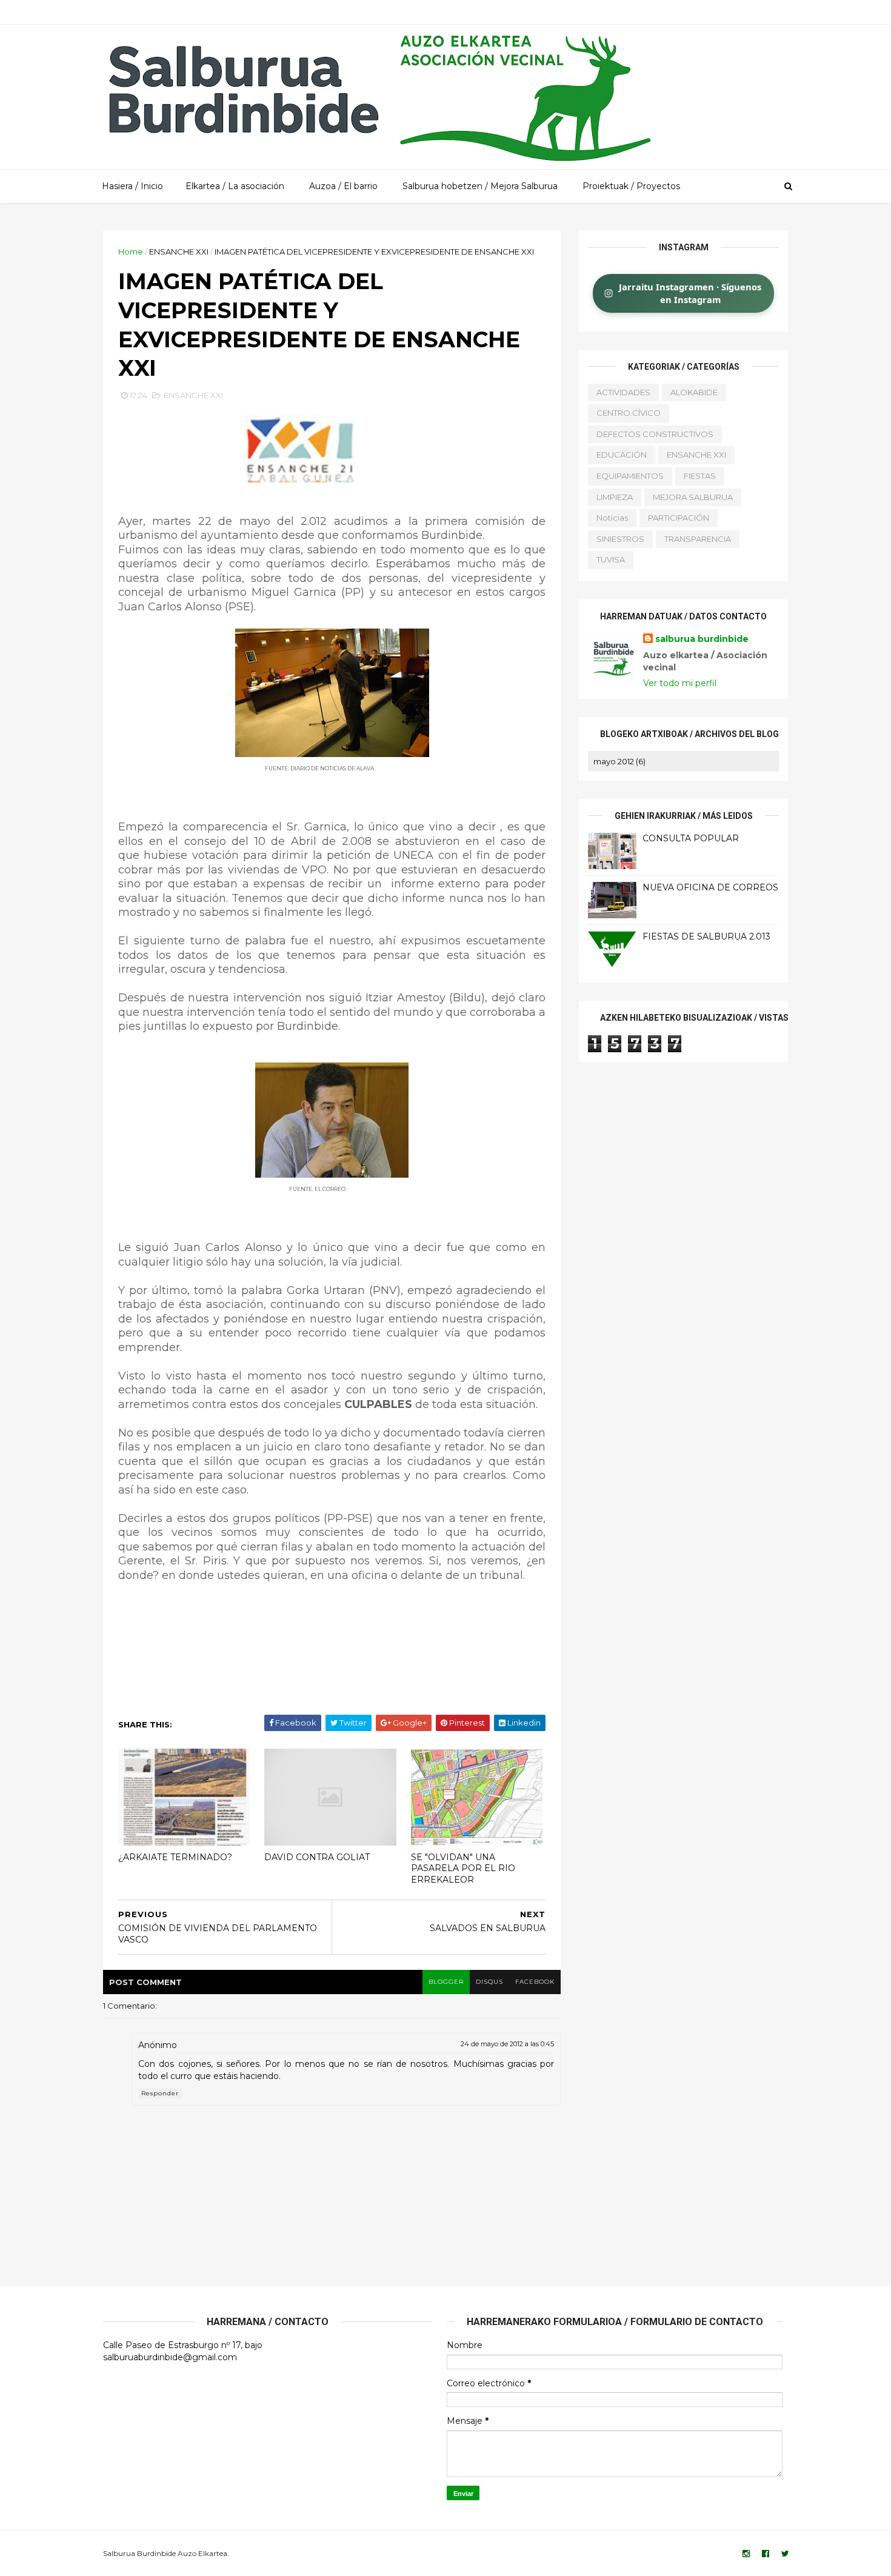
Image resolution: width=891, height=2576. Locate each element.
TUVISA (611, 559)
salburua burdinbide (702, 639)
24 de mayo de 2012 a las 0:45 (507, 2044)
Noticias (612, 518)
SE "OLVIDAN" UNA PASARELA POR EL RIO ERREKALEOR (463, 1868)
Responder (160, 2093)
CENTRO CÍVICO (629, 413)
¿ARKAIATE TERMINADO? (175, 1857)
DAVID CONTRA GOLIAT (317, 1857)
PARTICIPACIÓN (679, 518)
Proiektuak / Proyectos (631, 186)
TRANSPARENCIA (698, 539)
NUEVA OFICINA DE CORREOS (710, 887)
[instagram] (746, 2554)
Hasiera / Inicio (132, 186)
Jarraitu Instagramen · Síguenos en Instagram (690, 293)
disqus (489, 1982)
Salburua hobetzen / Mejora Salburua (480, 186)
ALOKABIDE (694, 392)
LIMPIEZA (615, 497)
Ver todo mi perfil (680, 683)
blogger (446, 1982)
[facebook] (766, 2554)
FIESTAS (700, 476)
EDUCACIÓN (622, 455)
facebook (535, 1982)
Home (131, 252)
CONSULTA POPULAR (691, 838)
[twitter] (785, 2554)
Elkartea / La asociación (235, 186)
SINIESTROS (620, 539)
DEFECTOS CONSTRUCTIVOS (655, 434)
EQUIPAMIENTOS (630, 476)
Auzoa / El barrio (343, 186)
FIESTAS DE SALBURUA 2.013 (706, 936)
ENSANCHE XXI (179, 252)
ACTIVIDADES (623, 392)
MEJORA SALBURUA (693, 497)
